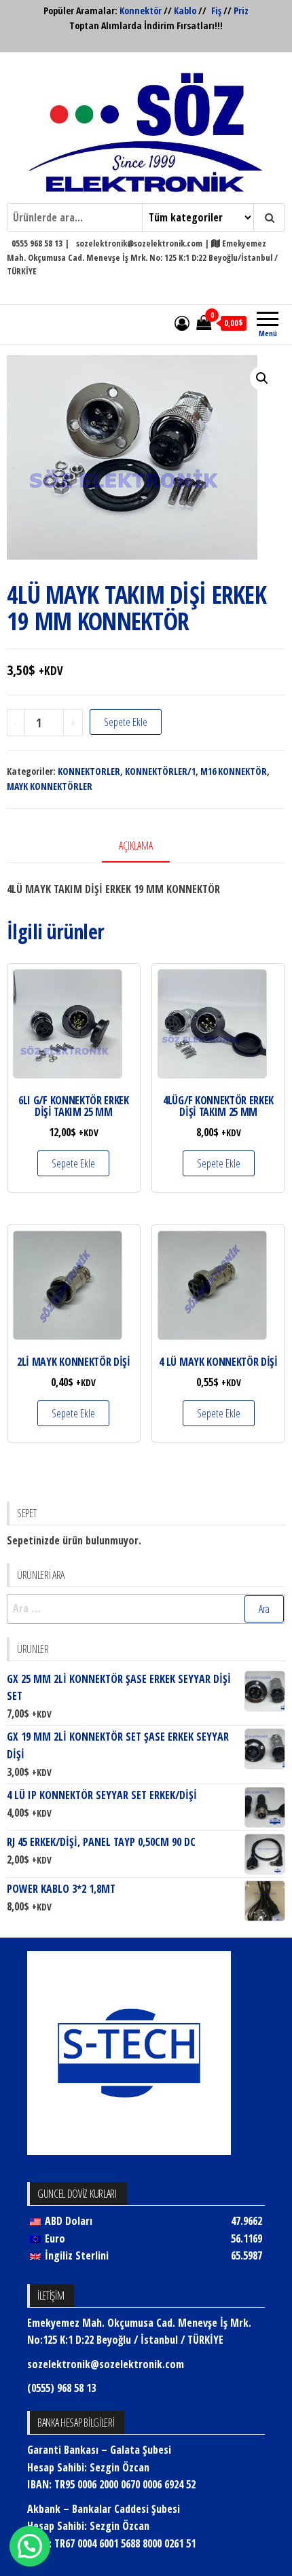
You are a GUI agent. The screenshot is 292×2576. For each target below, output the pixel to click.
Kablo (185, 11)
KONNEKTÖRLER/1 (160, 771)
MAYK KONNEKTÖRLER (50, 786)
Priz (241, 11)
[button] (262, 378)
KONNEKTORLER (89, 771)
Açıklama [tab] (136, 846)
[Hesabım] (182, 323)
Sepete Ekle (126, 722)
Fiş (216, 11)
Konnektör (141, 11)
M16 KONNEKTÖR (234, 771)
